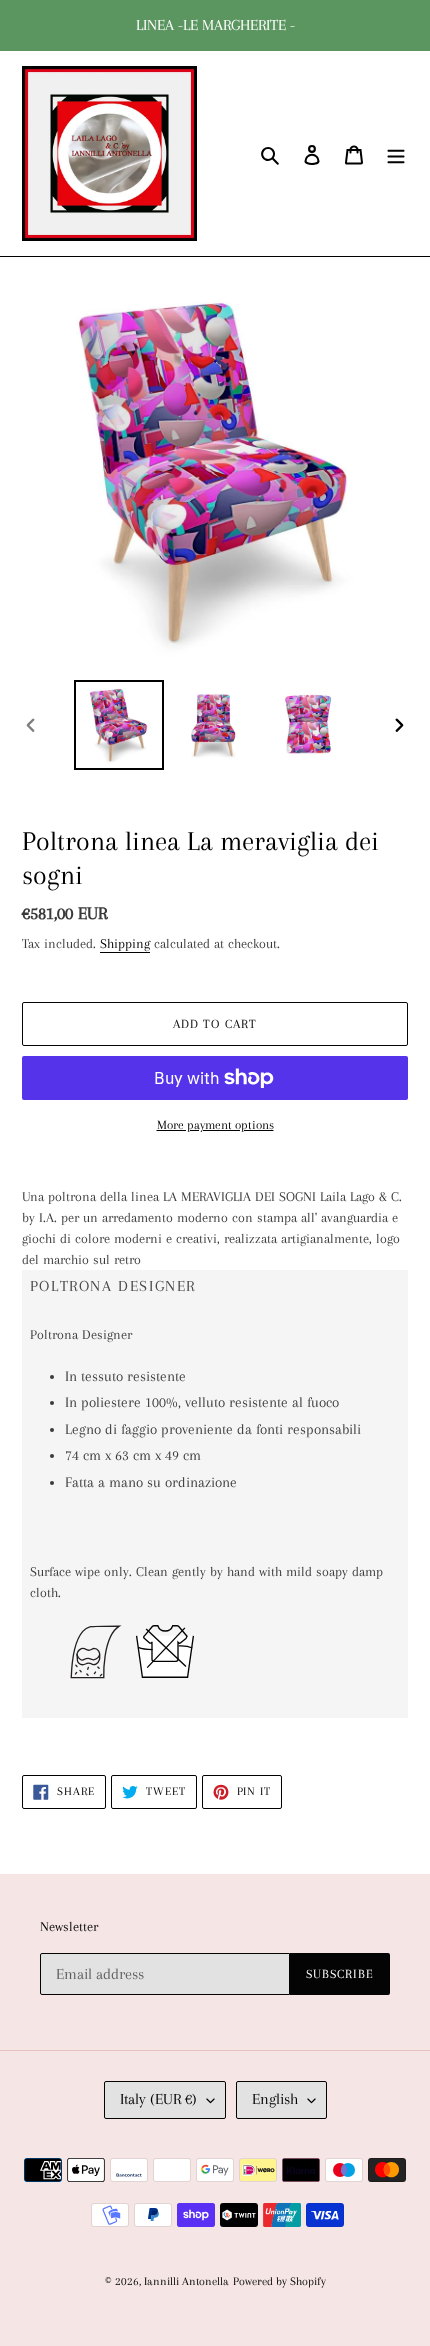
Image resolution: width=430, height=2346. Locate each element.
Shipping (125, 943)
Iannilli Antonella (186, 2281)
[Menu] (396, 153)
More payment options (215, 1125)
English (275, 2099)
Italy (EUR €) (158, 2099)
